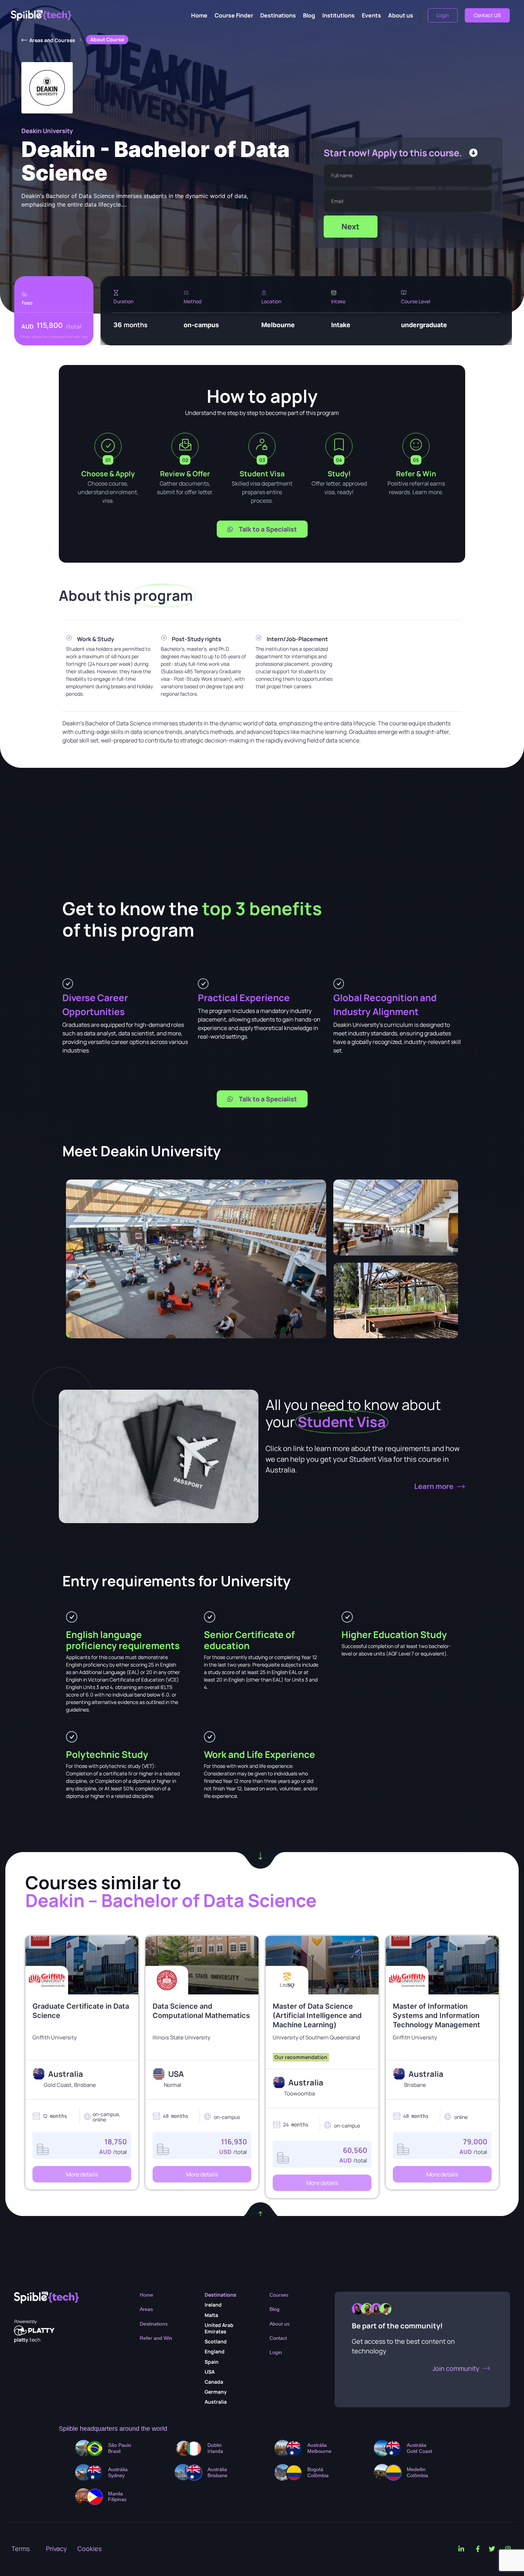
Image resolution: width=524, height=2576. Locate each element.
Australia (216, 2402)
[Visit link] (82, 2042)
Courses (279, 2295)
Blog (309, 15)
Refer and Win (156, 2338)
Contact (278, 2338)
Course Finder (234, 15)
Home (199, 15)
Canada (214, 2382)
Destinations (278, 15)
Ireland (213, 2305)
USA (210, 2372)
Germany (216, 2392)
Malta (211, 2315)
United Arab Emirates (219, 2328)
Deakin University (47, 131)
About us (401, 15)
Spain (212, 2362)
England (215, 2351)
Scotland (216, 2341)
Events (371, 15)
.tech (27, 2340)
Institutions (338, 15)
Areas (146, 2309)
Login (276, 2352)
